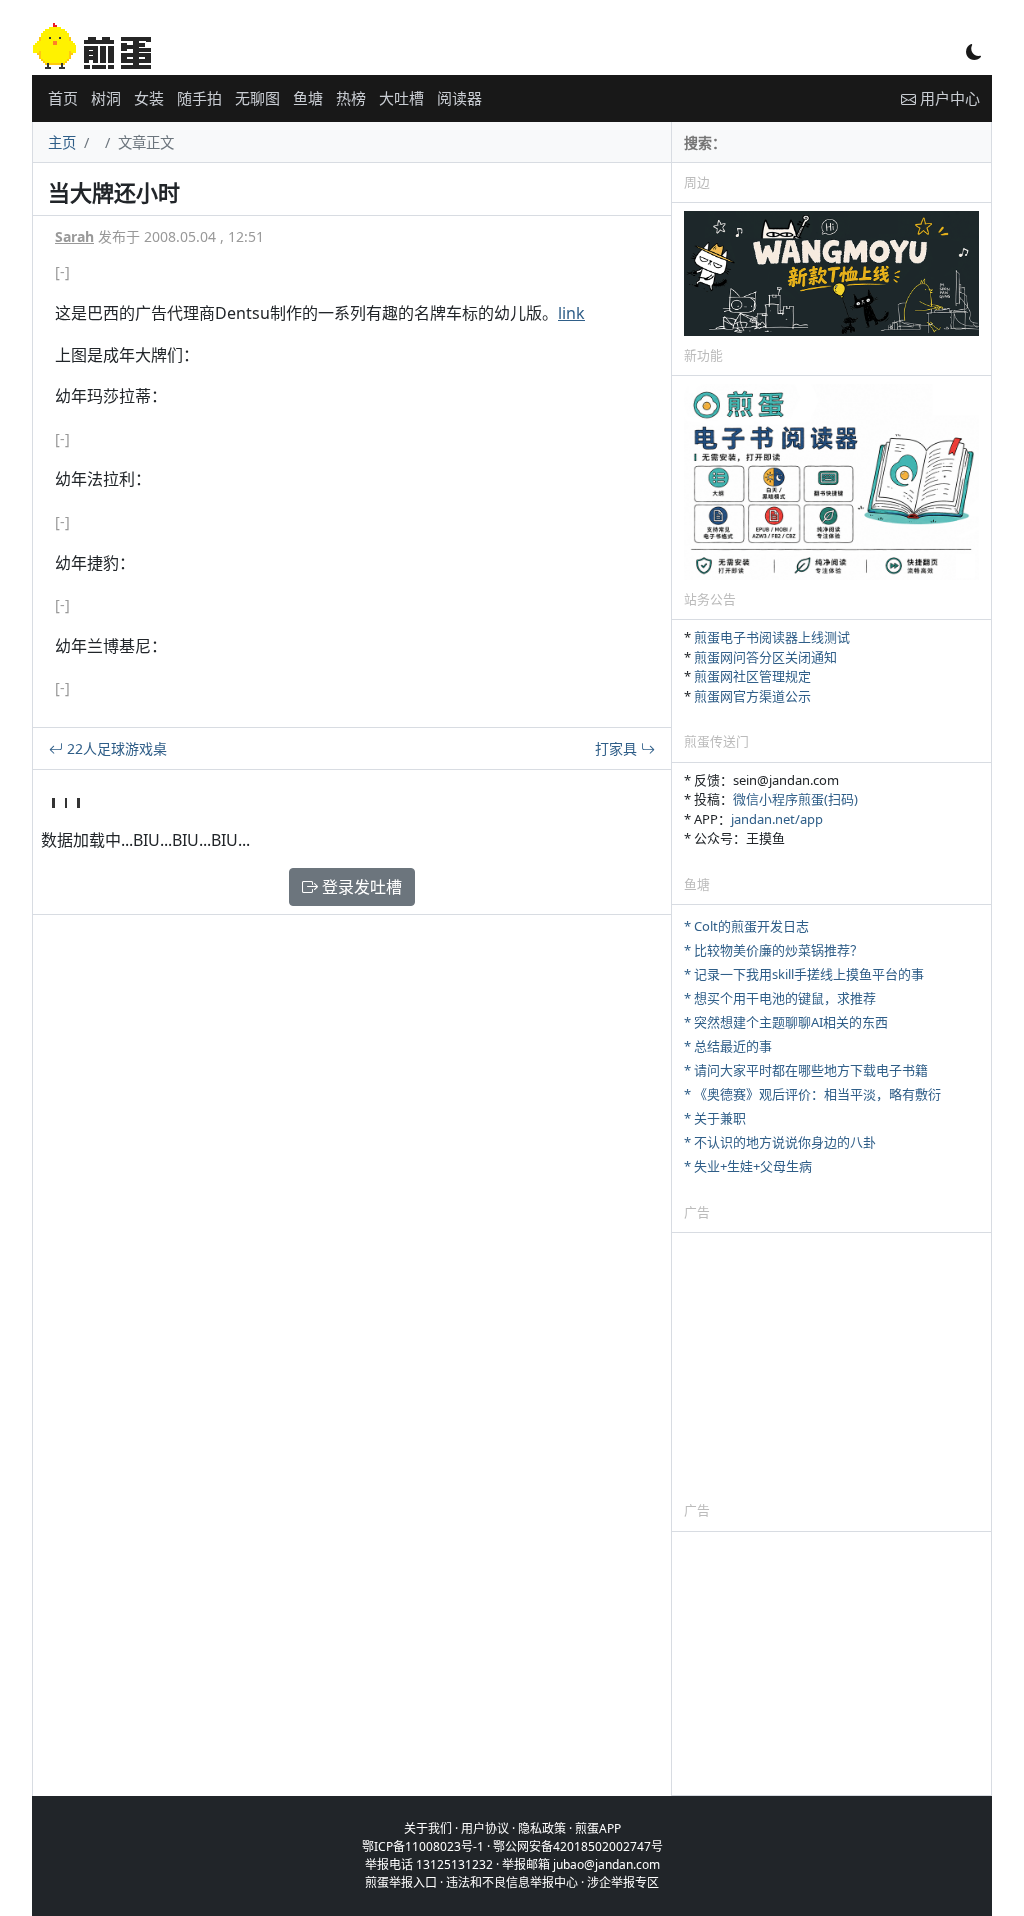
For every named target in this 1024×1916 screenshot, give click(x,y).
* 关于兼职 (715, 1118)
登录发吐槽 (360, 887)
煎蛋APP (598, 1828)
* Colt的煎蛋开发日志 (746, 926)
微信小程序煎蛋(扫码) (795, 799)
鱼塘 (308, 98)
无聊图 (257, 98)
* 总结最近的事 (728, 1046)
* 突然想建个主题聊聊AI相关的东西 (786, 1022)
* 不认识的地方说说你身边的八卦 (780, 1142)
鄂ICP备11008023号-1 (423, 1846)
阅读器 (459, 98)
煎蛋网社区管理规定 (752, 676)
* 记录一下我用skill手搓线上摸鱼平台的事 (804, 974)
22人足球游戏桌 (115, 748)
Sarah (74, 236)
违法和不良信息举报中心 (512, 1882)
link (571, 313)
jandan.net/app (777, 819)
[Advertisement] (831, 1366)
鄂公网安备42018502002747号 (578, 1846)
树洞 (106, 98)
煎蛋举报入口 (401, 1882)
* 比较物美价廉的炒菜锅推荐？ (773, 950)
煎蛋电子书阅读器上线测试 (772, 637)
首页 (63, 98)
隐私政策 (542, 1828)
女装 (149, 98)
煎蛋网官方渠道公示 (752, 696)
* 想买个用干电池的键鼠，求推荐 (780, 998)
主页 (62, 142)
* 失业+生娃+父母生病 (748, 1166)
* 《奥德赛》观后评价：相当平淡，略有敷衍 (812, 1094)
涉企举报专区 (623, 1882)
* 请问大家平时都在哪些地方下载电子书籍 (806, 1070)
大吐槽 (401, 98)
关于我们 (428, 1828)
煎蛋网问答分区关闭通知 (765, 657)
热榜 (351, 98)
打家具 (618, 748)
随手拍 (199, 98)
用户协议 (485, 1828)
